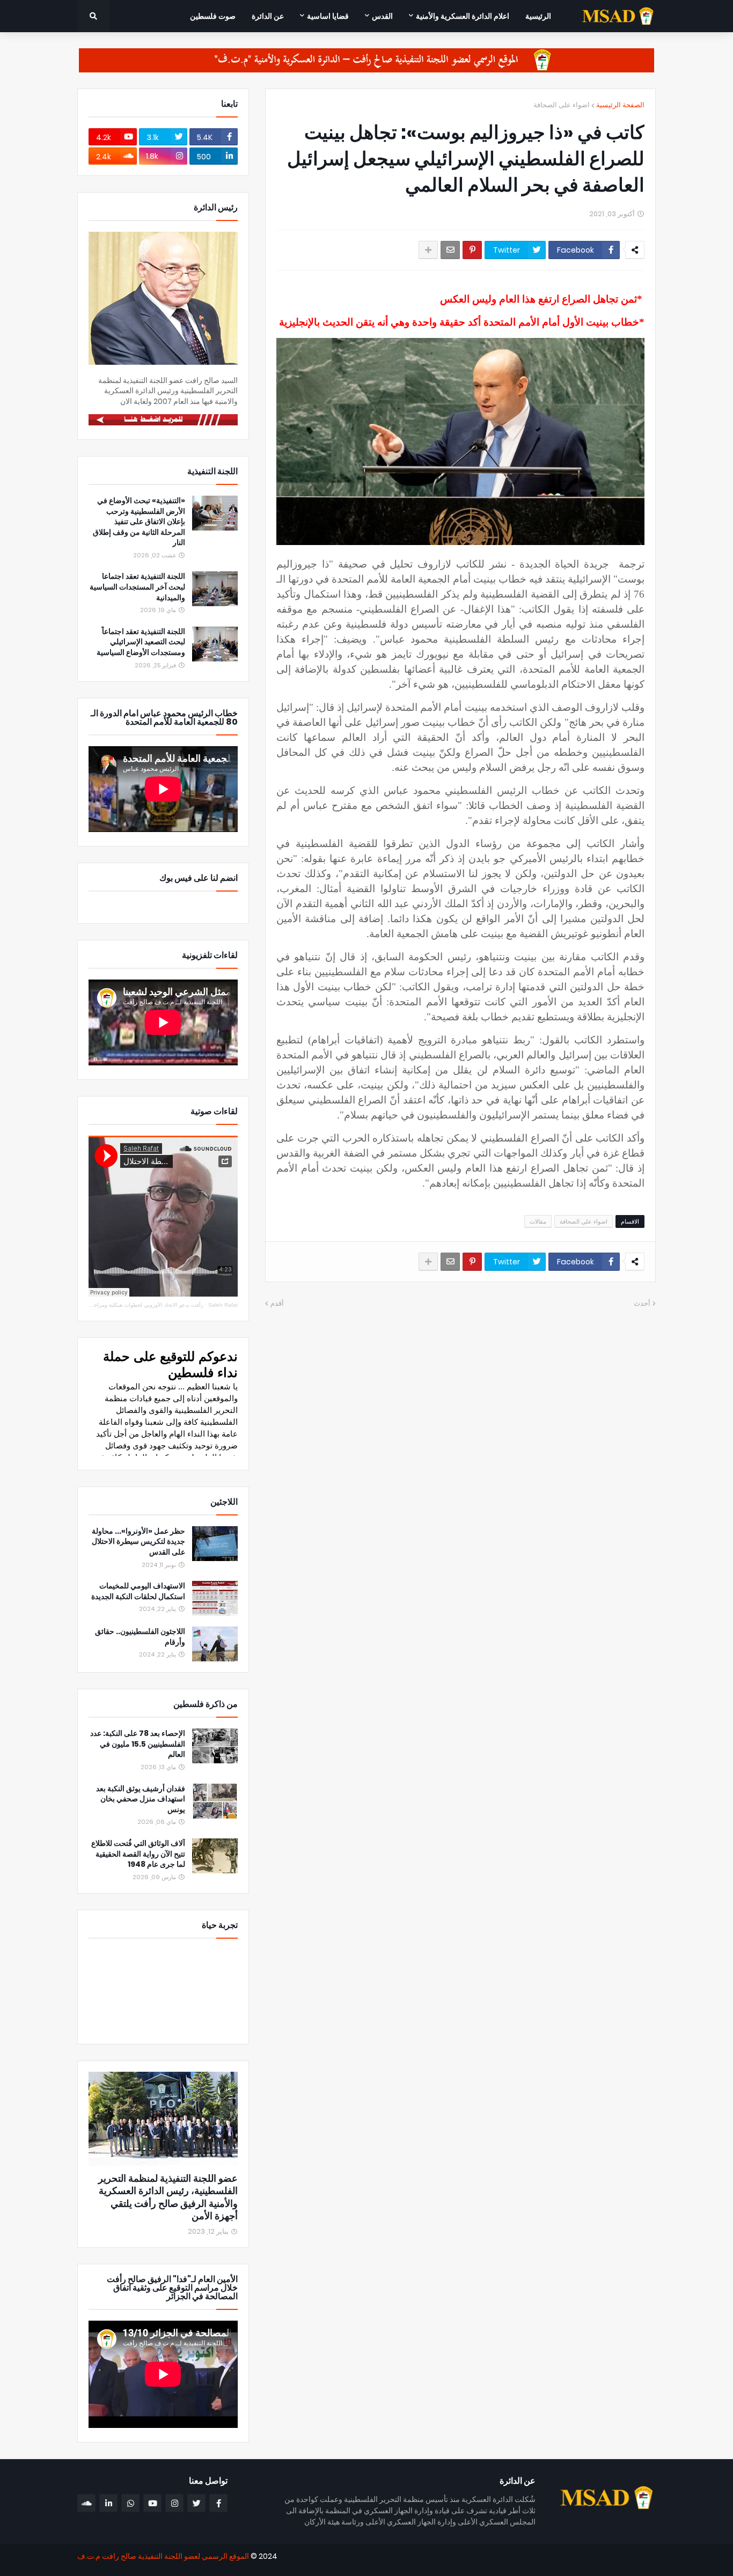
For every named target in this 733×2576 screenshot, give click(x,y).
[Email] (450, 250)
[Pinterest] (472, 250)
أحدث (642, 1303)
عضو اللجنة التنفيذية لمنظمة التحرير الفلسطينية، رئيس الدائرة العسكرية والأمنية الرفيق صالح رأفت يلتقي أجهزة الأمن (168, 2197)
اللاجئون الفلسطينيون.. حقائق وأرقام (140, 1637)
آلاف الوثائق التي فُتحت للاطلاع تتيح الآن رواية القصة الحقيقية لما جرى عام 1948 (138, 1854)
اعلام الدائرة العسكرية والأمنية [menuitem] (463, 16)
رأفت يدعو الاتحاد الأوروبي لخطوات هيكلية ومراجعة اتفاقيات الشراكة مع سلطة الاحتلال (106, 1305)
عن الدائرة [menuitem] (268, 16)
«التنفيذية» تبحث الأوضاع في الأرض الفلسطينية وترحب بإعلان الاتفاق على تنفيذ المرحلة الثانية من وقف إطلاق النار (139, 522)
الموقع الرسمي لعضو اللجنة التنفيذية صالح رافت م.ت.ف (163, 2556)
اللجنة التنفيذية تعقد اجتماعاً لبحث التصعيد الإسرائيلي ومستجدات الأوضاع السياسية (141, 642)
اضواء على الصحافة (562, 105)
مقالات (538, 1221)
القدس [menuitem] (382, 16)
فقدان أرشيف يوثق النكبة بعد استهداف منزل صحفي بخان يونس (141, 1799)
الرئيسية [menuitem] (538, 16)
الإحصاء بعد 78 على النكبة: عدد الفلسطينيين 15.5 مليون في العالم (138, 1744)
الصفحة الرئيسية (620, 105)
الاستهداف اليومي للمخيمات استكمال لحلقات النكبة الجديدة (138, 1591)
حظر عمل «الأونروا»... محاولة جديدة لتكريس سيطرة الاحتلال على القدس (138, 1542)
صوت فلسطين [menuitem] (213, 16)
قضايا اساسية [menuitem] (328, 16)
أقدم (277, 1303)
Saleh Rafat (223, 1305)
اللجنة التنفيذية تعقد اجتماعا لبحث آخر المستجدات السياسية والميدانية (137, 587)
